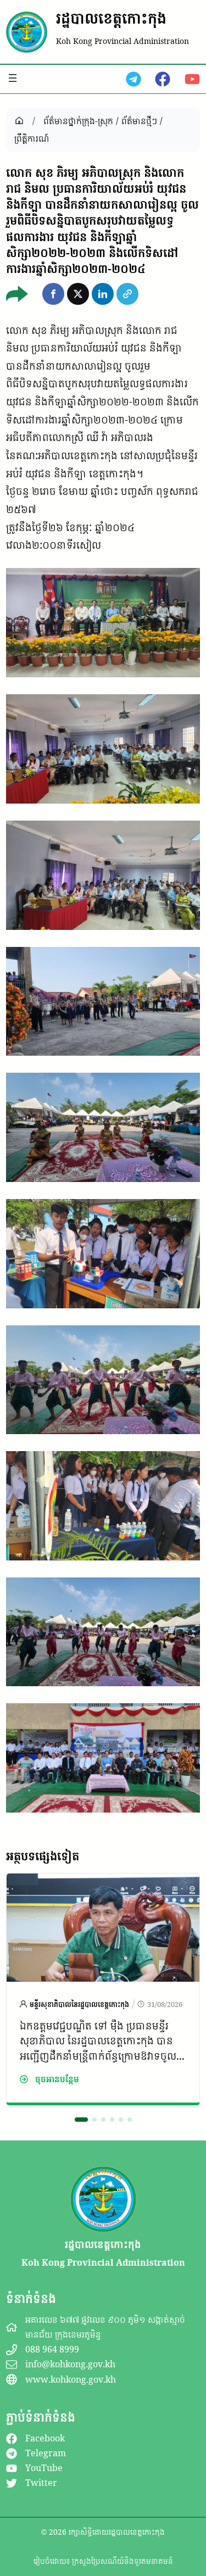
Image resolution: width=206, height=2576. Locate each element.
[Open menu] (13, 78)
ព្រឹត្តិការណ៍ (32, 138)
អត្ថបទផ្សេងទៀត (43, 1856)
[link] (103, 1989)
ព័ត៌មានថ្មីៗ (139, 121)
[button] (53, 294)
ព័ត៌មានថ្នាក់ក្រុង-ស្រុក (78, 121)
